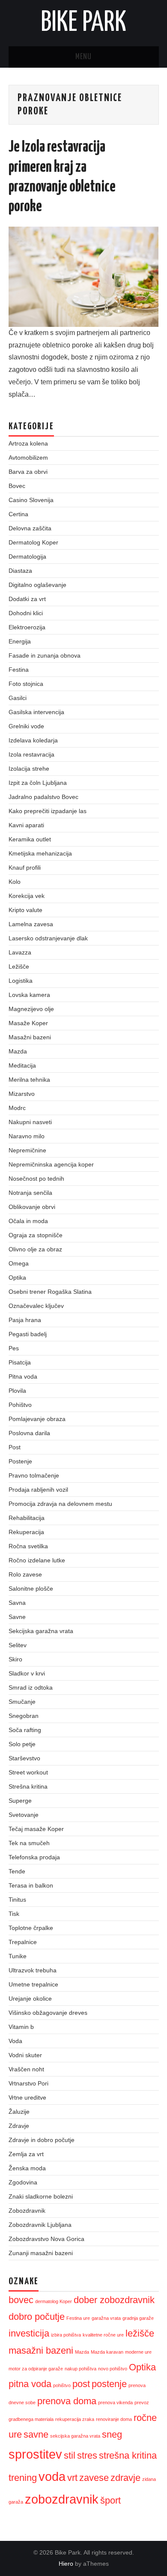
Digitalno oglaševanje (37, 585)
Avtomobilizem (28, 458)
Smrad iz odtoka (31, 1687)
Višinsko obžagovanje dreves (48, 2013)
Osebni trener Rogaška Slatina (50, 1292)
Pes (14, 1348)
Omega (19, 1263)
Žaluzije (19, 2112)
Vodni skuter (25, 2055)
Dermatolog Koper (33, 542)
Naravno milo (27, 1136)
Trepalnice (23, 1942)
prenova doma (67, 2401)
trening (23, 2478)
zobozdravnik (62, 2499)
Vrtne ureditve (27, 2097)
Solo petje (22, 1744)
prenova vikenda (115, 2402)
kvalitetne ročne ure (103, 2335)
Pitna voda (23, 1376)
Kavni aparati (26, 825)
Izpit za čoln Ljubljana (38, 783)
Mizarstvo (22, 1094)
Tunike (18, 1956)
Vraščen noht (26, 2069)
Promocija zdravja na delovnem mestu (60, 1504)
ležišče (140, 2333)
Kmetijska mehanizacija (40, 853)
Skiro (15, 1659)
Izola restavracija (31, 754)
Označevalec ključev (36, 1306)
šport (110, 2500)
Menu (83, 57)
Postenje (20, 1461)
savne (36, 2434)
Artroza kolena (28, 443)
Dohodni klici (26, 613)
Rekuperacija (26, 1532)
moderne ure (138, 2352)
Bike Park (83, 23)
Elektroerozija (27, 627)
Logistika (21, 981)
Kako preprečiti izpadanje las (48, 811)
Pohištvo (20, 1405)
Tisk (14, 1914)
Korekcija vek (27, 896)
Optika (17, 1278)
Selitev (18, 1645)
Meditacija (22, 1065)
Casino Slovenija (31, 500)
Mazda (18, 1051)
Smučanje (22, 1702)
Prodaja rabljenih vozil (38, 1490)
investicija (29, 2333)
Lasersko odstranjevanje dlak (48, 938)
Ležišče (19, 966)
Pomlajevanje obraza (37, 1419)
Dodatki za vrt (27, 599)
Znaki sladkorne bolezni (41, 2196)
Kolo (15, 882)
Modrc (17, 1108)
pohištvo (62, 2385)
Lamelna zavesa (31, 924)
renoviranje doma (114, 2419)
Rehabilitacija (27, 1518)
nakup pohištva (81, 2369)
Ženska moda (27, 2168)
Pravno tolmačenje (34, 1475)
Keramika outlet (30, 839)
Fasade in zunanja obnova (45, 655)
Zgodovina (23, 2182)
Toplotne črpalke (31, 1928)
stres (87, 2455)
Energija (20, 641)
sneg (112, 2434)
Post (15, 1447)
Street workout (28, 1772)
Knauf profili (25, 868)
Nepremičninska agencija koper (51, 1164)
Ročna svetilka (28, 1546)
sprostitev (35, 2454)
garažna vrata (106, 2318)
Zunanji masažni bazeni (41, 2253)
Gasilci (18, 698)
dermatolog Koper (54, 2301)
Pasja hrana (25, 1320)
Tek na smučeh (29, 1843)
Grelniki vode (26, 726)
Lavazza (20, 952)
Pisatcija (20, 1362)
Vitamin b (21, 2027)
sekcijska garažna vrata (75, 2436)
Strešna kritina (28, 1786)
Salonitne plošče (31, 1589)
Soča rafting (25, 1730)
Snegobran (24, 1716)
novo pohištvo (113, 2369)
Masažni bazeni (30, 1037)
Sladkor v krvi (27, 1673)
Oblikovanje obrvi (32, 1207)
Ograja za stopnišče (36, 1235)
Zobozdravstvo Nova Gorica (46, 2239)
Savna (17, 1603)
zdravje (125, 2478)
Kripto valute (25, 910)
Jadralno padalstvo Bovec (43, 797)
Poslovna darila (29, 1433)
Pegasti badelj (28, 1334)
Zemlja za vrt (26, 2154)
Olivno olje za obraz (35, 1249)
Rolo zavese (25, 1574)
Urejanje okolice (30, 1999)
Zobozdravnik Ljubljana (40, 2225)
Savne (17, 1617)
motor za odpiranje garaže (36, 2369)
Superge (20, 1801)
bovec (21, 2300)
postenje (109, 2384)
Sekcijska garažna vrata (41, 1631)
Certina (18, 514)
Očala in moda (28, 1221)
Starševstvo (24, 1758)
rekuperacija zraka (75, 2419)
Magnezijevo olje (31, 1009)
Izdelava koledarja (33, 740)
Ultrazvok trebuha (33, 1970)
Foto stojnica (26, 684)
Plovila (17, 1391)
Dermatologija (27, 556)
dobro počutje (37, 2317)
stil (70, 2455)
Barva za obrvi (28, 472)
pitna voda (30, 2384)
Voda (15, 2041)
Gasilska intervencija (36, 712)
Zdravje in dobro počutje (42, 2140)
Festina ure (78, 2318)
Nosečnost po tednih (36, 1179)
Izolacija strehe (29, 769)
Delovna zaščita (30, 528)
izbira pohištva (66, 2335)
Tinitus (17, 1900)
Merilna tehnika (29, 1080)
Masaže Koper (28, 1023)
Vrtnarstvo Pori (28, 2083)
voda (52, 2476)
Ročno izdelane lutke (37, 1560)
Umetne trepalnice (33, 1984)
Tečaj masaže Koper (36, 1829)
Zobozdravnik (27, 2211)
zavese (94, 2478)
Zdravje (19, 2126)
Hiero (66, 2564)
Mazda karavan (107, 2352)
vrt (72, 2478)
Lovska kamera (29, 995)
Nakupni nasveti (30, 1122)
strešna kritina (128, 2455)
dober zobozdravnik (114, 2300)
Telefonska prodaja (34, 1857)
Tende (17, 1871)
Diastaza (20, 571)
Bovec (17, 486)
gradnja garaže (138, 2318)
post (81, 2384)
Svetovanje (24, 1815)
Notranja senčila (30, 1193)
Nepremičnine (27, 1150)
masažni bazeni (41, 2350)
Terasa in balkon (31, 1885)
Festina (19, 670)
